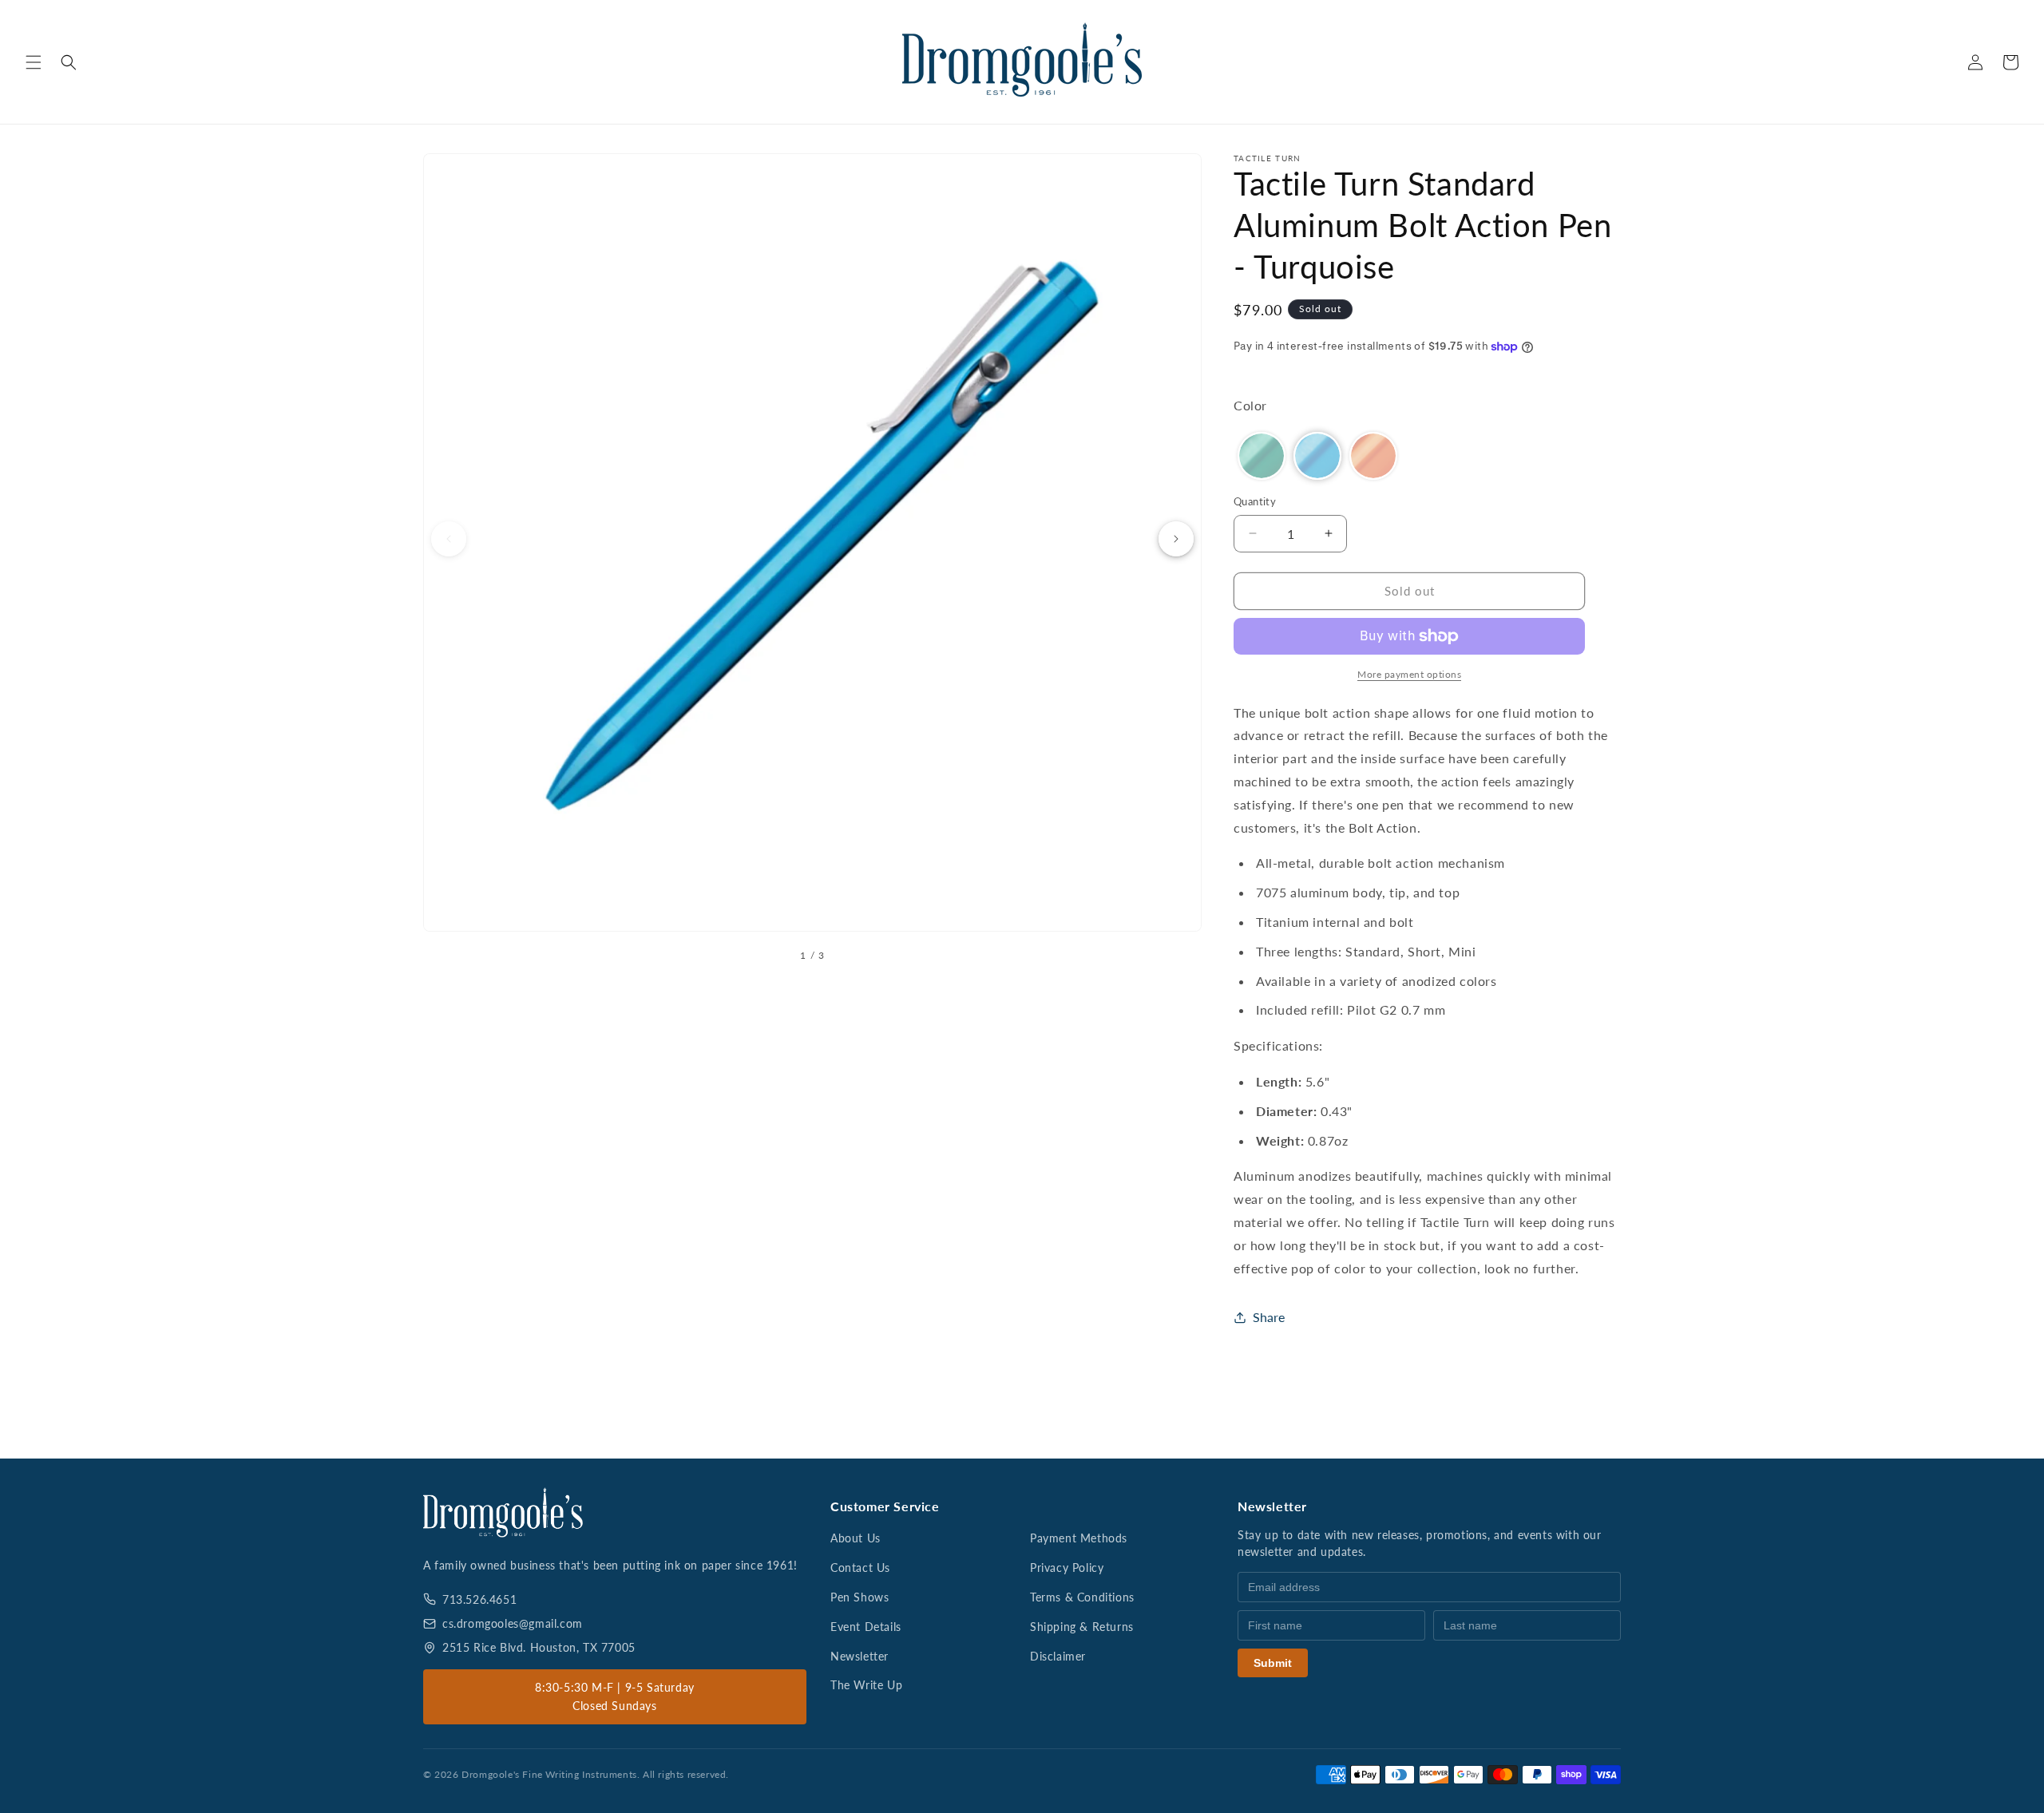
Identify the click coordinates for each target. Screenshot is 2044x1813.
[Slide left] (449, 539)
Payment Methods (1079, 1538)
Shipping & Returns (1082, 1627)
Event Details (866, 1627)
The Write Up (866, 1685)
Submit (1273, 1663)
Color (1250, 405)
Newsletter (860, 1656)
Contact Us (860, 1568)
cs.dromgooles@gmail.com (513, 1623)
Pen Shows (860, 1597)
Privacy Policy (1067, 1568)
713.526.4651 (479, 1599)
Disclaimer (1058, 1656)
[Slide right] (1176, 539)
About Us (856, 1538)
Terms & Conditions (1082, 1597)
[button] (34, 62)
